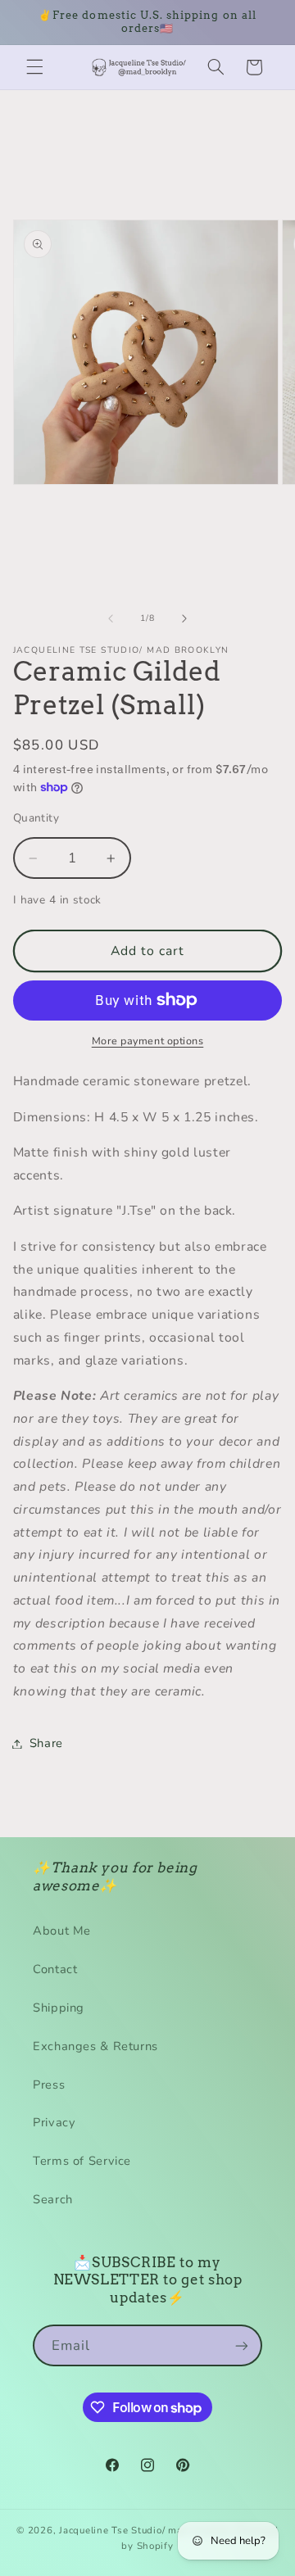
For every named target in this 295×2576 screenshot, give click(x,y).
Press (49, 2085)
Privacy (54, 2122)
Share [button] (46, 1743)
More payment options (148, 1041)
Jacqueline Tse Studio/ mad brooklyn (146, 2530)
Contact (55, 1969)
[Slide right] (184, 618)
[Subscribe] (242, 2345)
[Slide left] (111, 618)
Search (53, 2199)
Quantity (36, 818)
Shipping (59, 2008)
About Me (62, 1931)
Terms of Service (82, 2161)
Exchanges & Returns (95, 2046)
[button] (34, 67)
